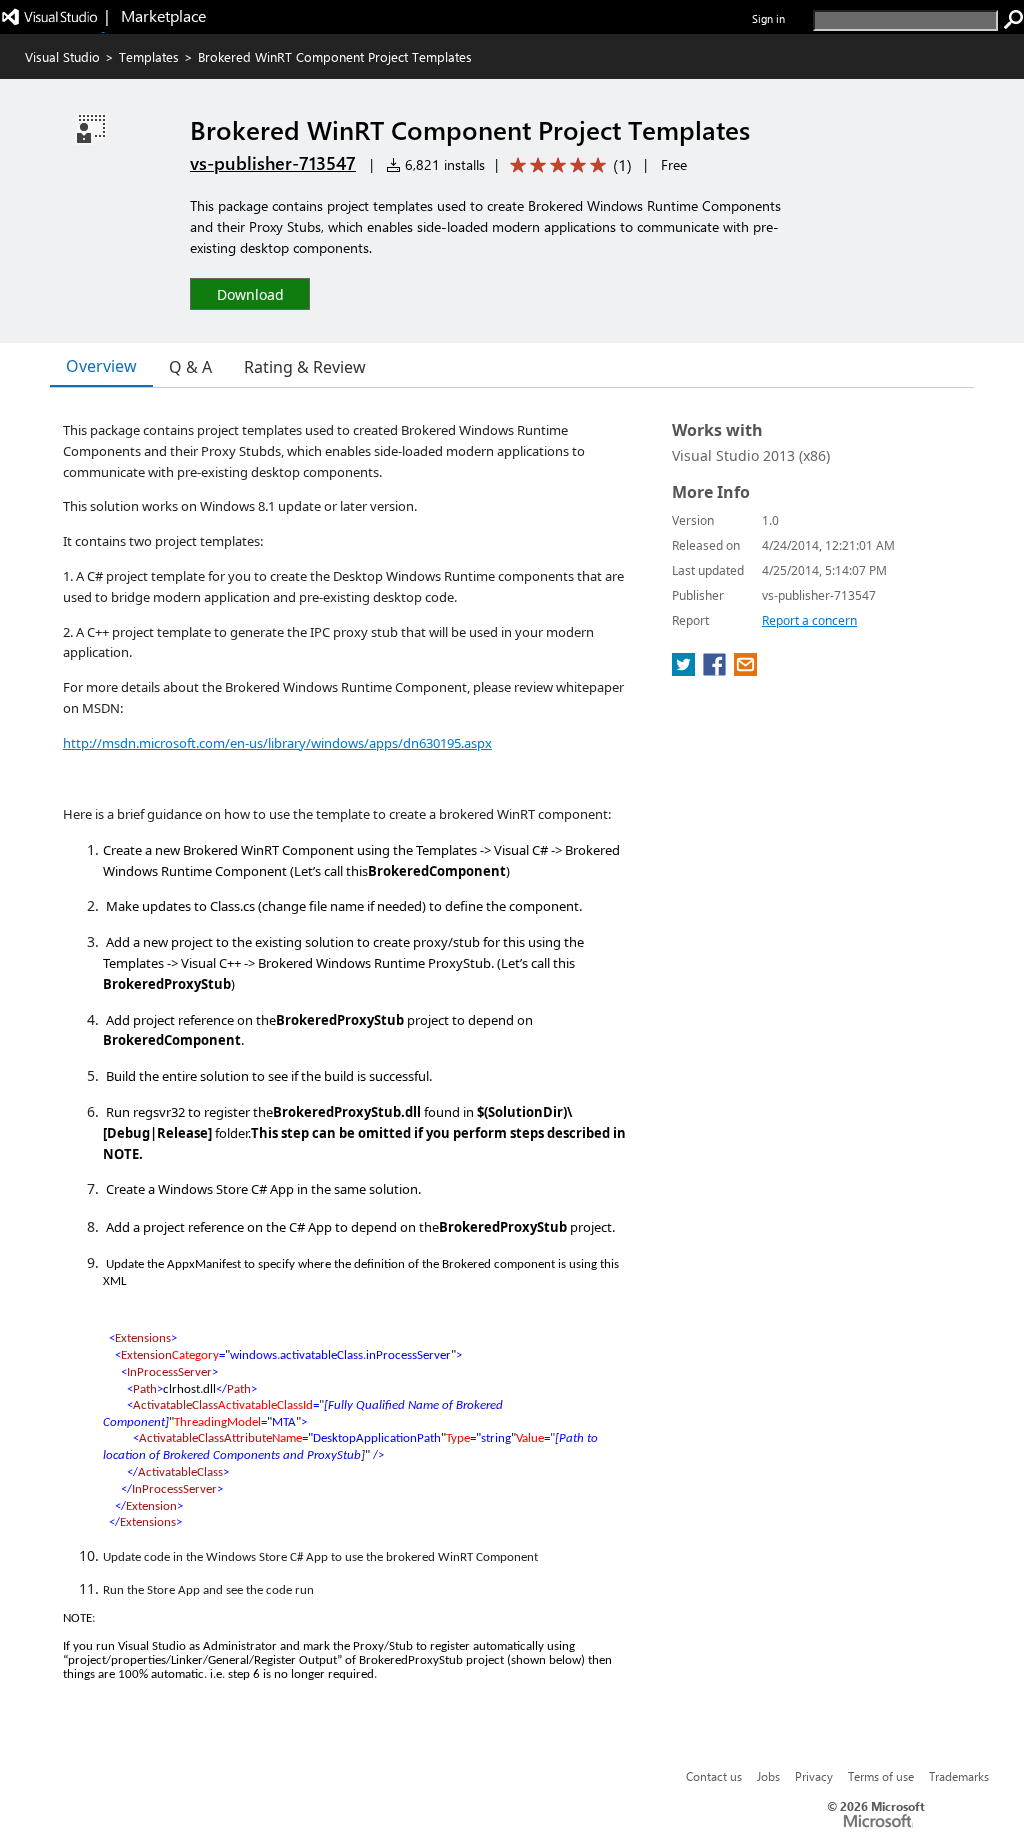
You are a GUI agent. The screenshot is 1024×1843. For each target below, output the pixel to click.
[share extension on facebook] (716, 670)
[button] (250, 293)
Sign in (768, 18)
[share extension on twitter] (685, 670)
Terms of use (881, 1776)
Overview (101, 366)
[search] (1014, 20)
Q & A (190, 367)
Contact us (714, 1776)
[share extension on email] (745, 670)
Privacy (814, 1776)
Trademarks (959, 1776)
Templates (149, 56)
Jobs (768, 1776)
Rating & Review (305, 367)
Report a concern (809, 620)
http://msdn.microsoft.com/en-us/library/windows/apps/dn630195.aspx (277, 743)
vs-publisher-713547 (273, 163)
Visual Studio (62, 56)
